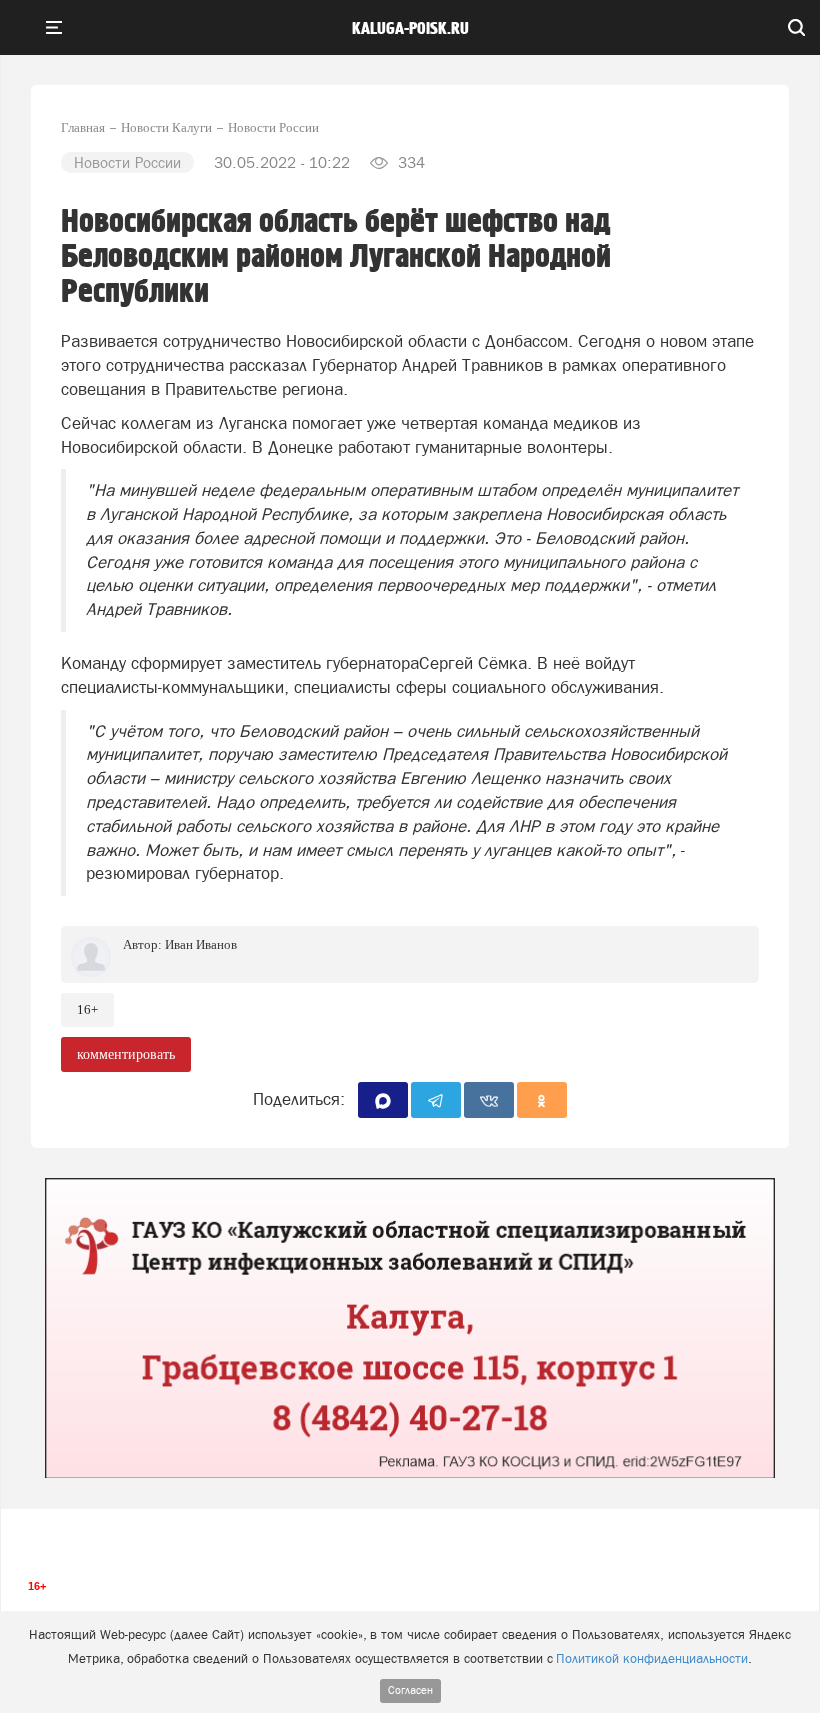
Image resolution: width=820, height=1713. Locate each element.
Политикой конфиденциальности (652, 1658)
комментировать (126, 1054)
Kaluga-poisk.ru (410, 29)
